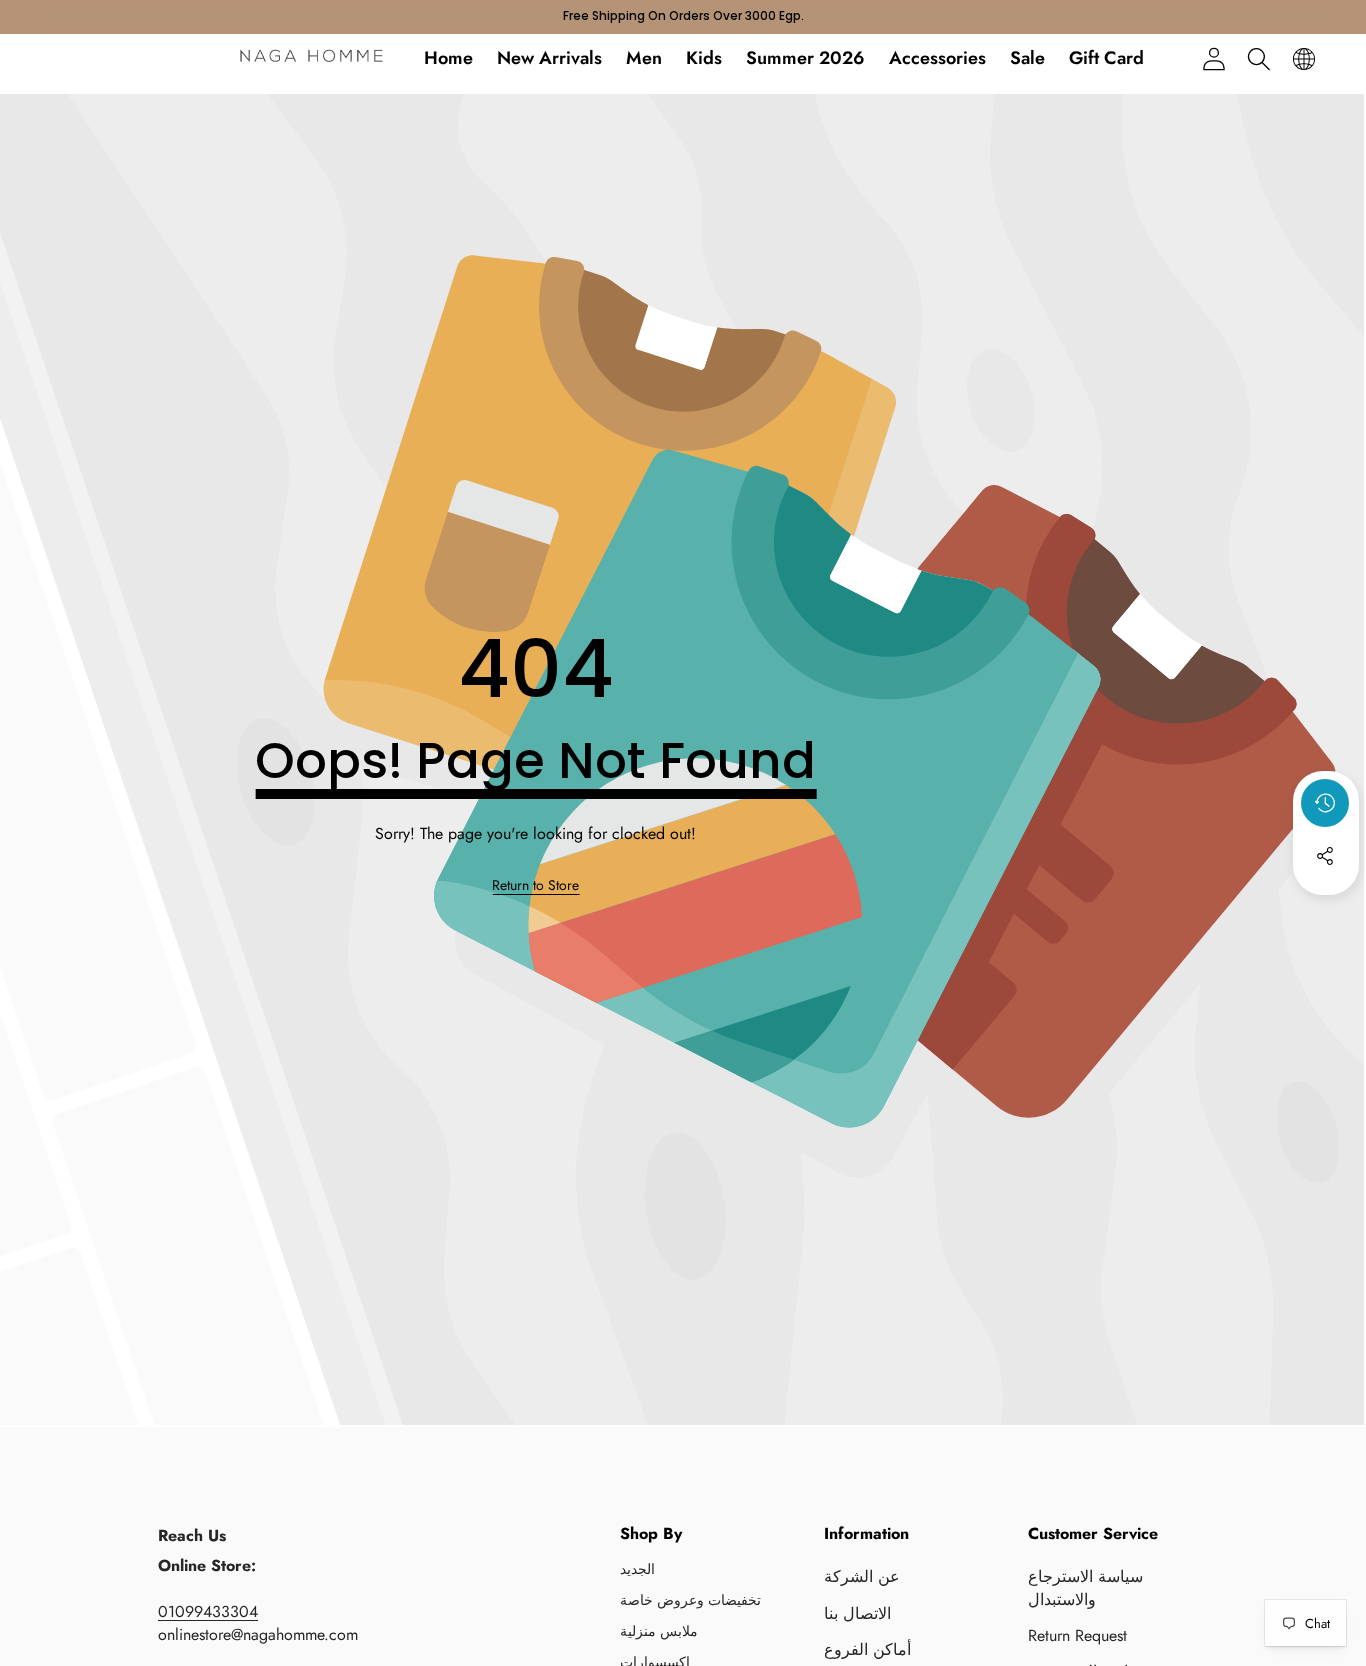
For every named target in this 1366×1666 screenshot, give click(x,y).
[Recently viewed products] (1325, 803)
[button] (1258, 58)
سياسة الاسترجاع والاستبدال (1085, 1587)
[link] (535, 886)
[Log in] (1213, 58)
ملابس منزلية (659, 1631)
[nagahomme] (311, 59)
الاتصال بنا (857, 1613)
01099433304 (208, 1611)
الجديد (637, 1569)
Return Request (1077, 1635)
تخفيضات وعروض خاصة (690, 1600)
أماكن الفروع (867, 1649)
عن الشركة (862, 1576)
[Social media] (1325, 856)
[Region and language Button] (1303, 58)
